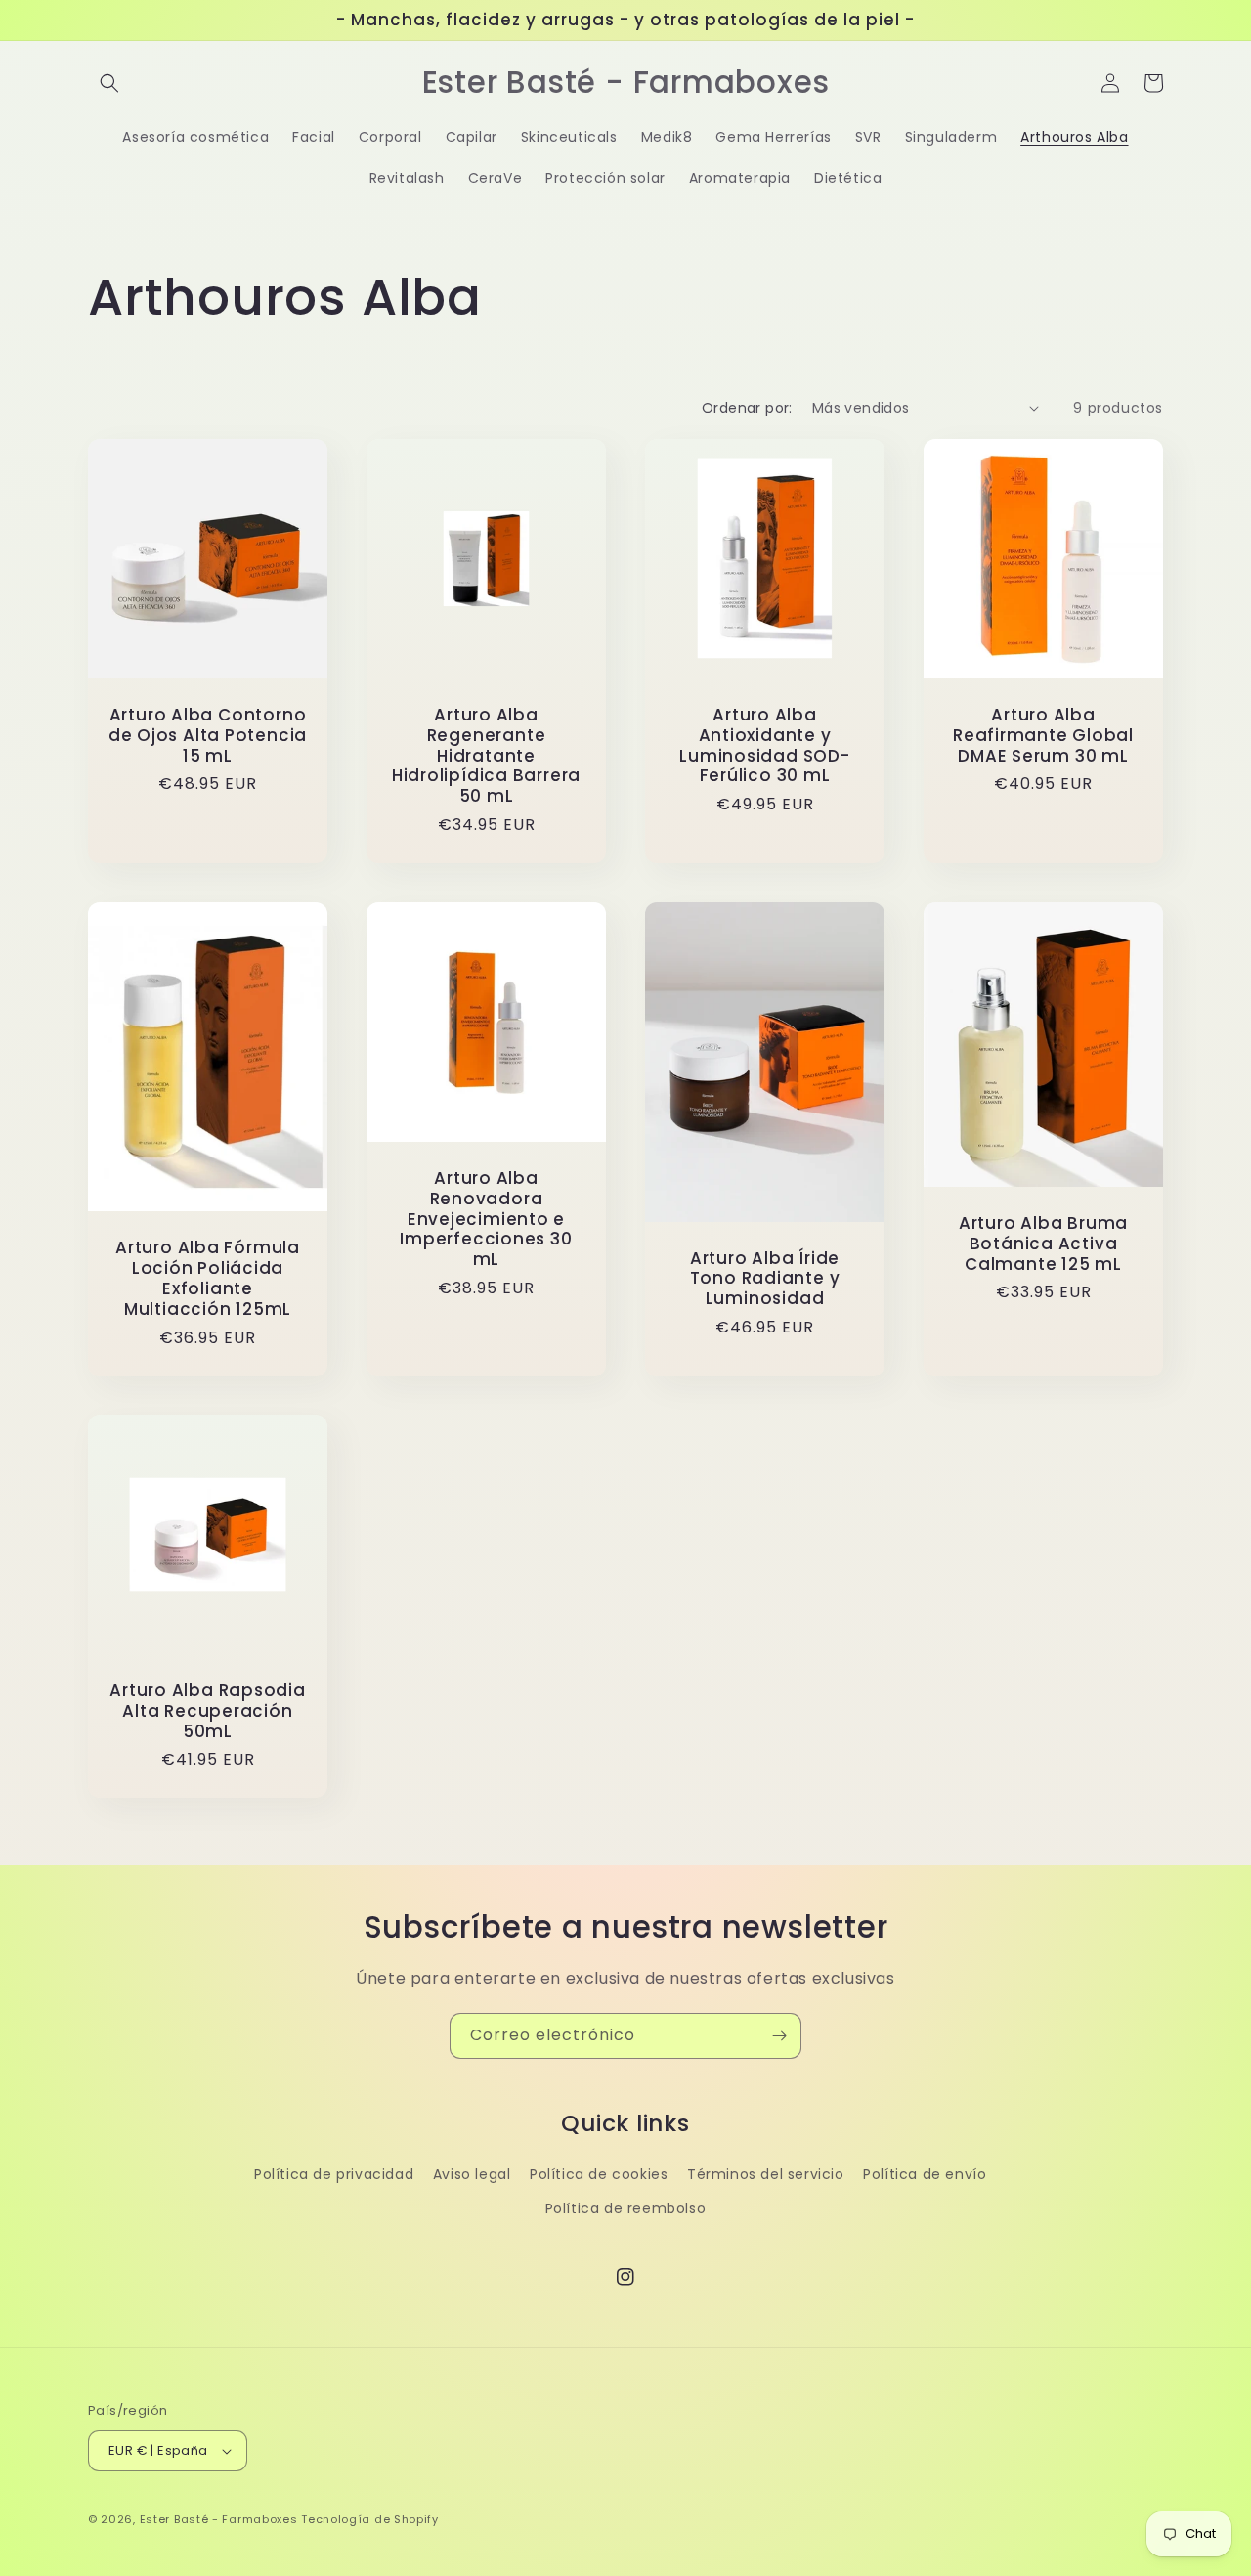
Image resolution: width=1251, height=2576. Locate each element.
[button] (109, 83)
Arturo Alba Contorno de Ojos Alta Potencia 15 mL (208, 735)
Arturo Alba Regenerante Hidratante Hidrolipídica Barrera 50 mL (486, 756)
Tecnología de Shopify (370, 2519)
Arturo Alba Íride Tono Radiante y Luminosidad (765, 1279)
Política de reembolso (626, 2208)
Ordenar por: (747, 408)
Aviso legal (472, 2174)
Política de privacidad (334, 2174)
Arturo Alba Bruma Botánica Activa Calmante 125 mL (1043, 1244)
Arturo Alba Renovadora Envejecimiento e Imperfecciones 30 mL (486, 1219)
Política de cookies (599, 2174)
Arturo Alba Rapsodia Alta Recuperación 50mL (208, 1711)
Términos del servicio (766, 2174)
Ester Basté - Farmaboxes (219, 2519)
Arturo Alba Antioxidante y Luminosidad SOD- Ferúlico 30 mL (764, 745)
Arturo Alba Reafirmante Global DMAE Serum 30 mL (1043, 735)
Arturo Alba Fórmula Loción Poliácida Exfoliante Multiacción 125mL (208, 1278)
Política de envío (925, 2174)
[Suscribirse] (779, 2036)
